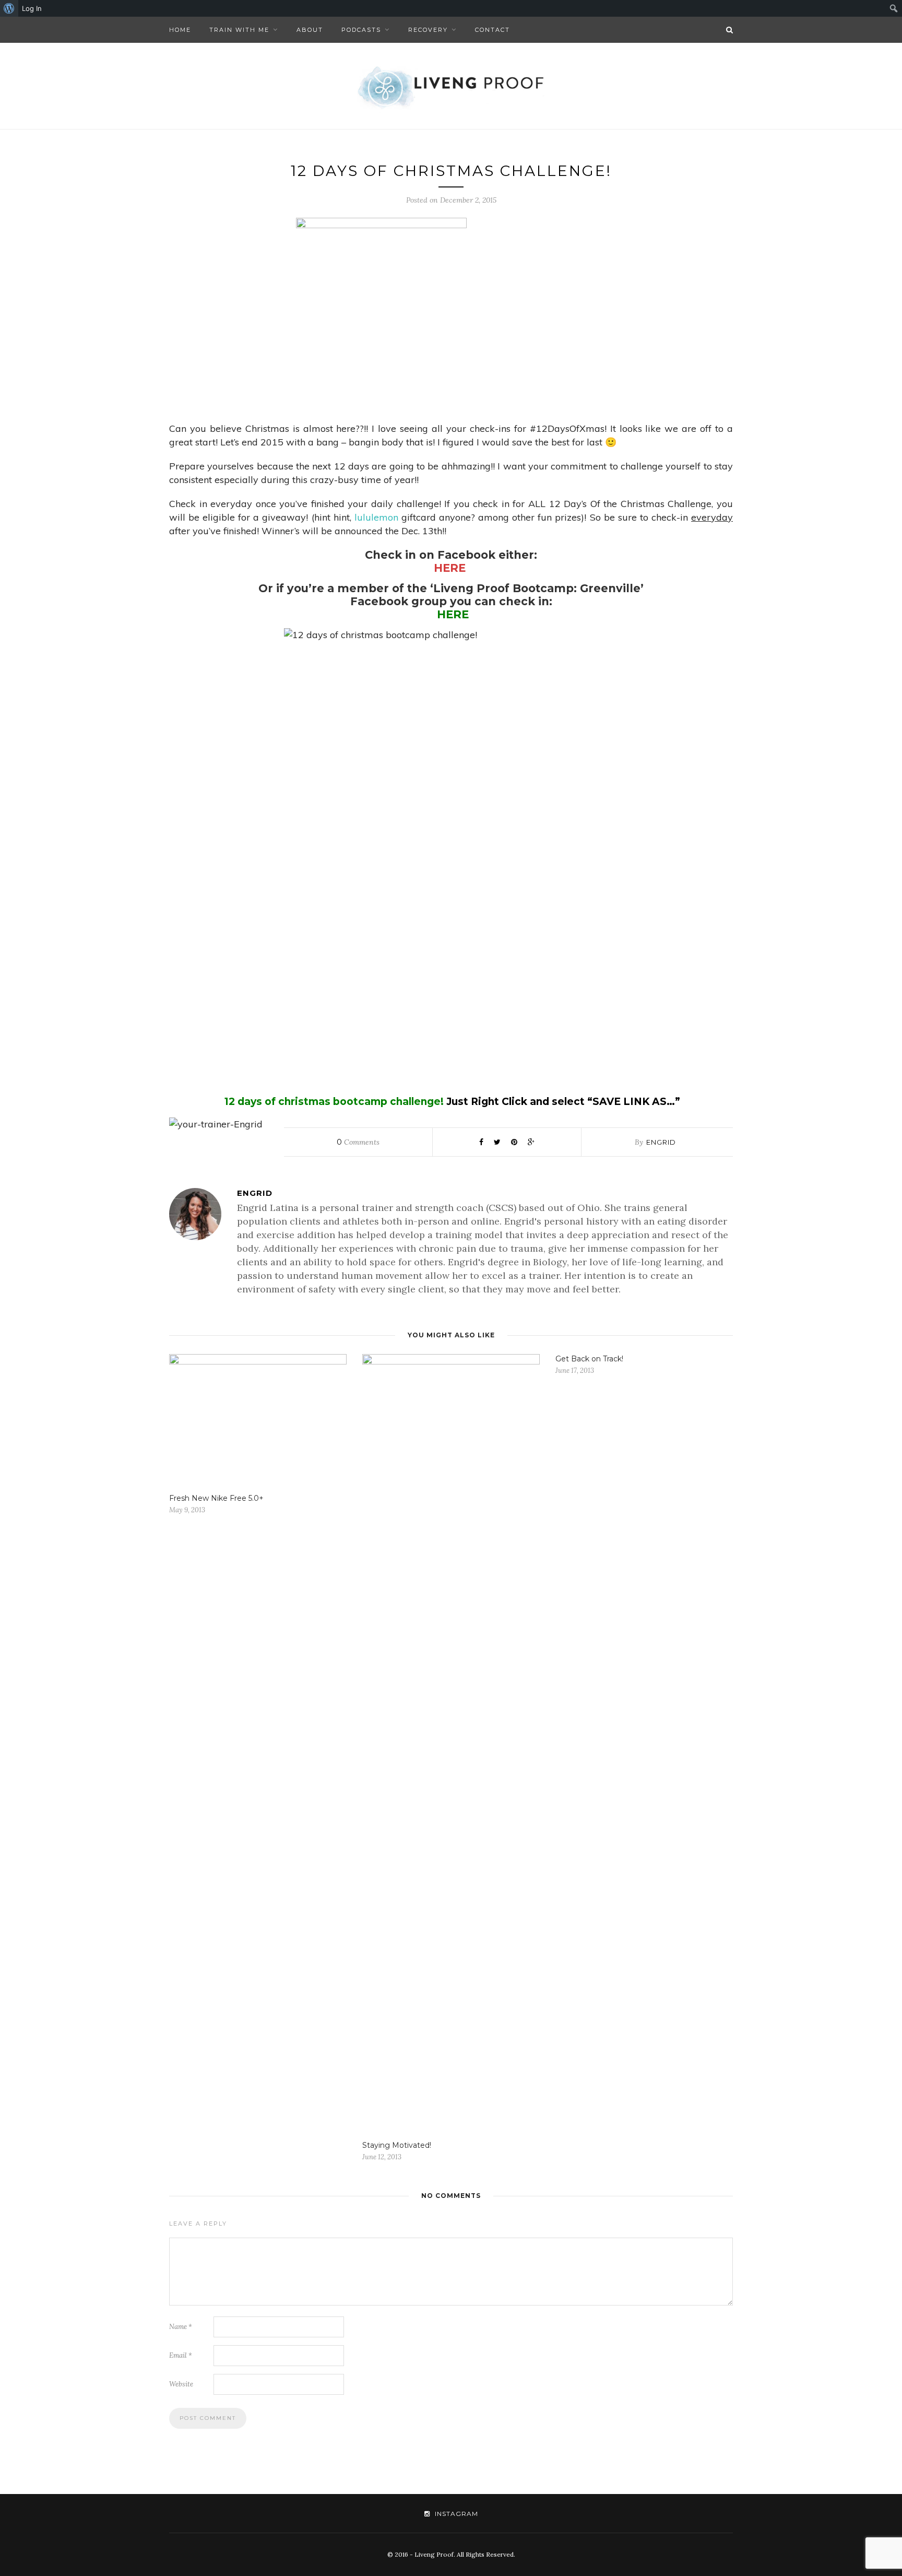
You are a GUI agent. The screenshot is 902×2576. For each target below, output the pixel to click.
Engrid (661, 1142)
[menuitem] (9, 8)
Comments (358, 1142)
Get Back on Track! (589, 1359)
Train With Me (239, 30)
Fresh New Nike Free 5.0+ (216, 1498)
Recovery (428, 30)
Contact (492, 30)
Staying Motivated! (397, 2145)
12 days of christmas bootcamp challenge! (334, 1102)
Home (180, 30)
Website (181, 2384)
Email (181, 2355)
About (310, 30)
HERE (450, 568)
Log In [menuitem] (32, 8)
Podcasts (361, 30)
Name (181, 2327)
